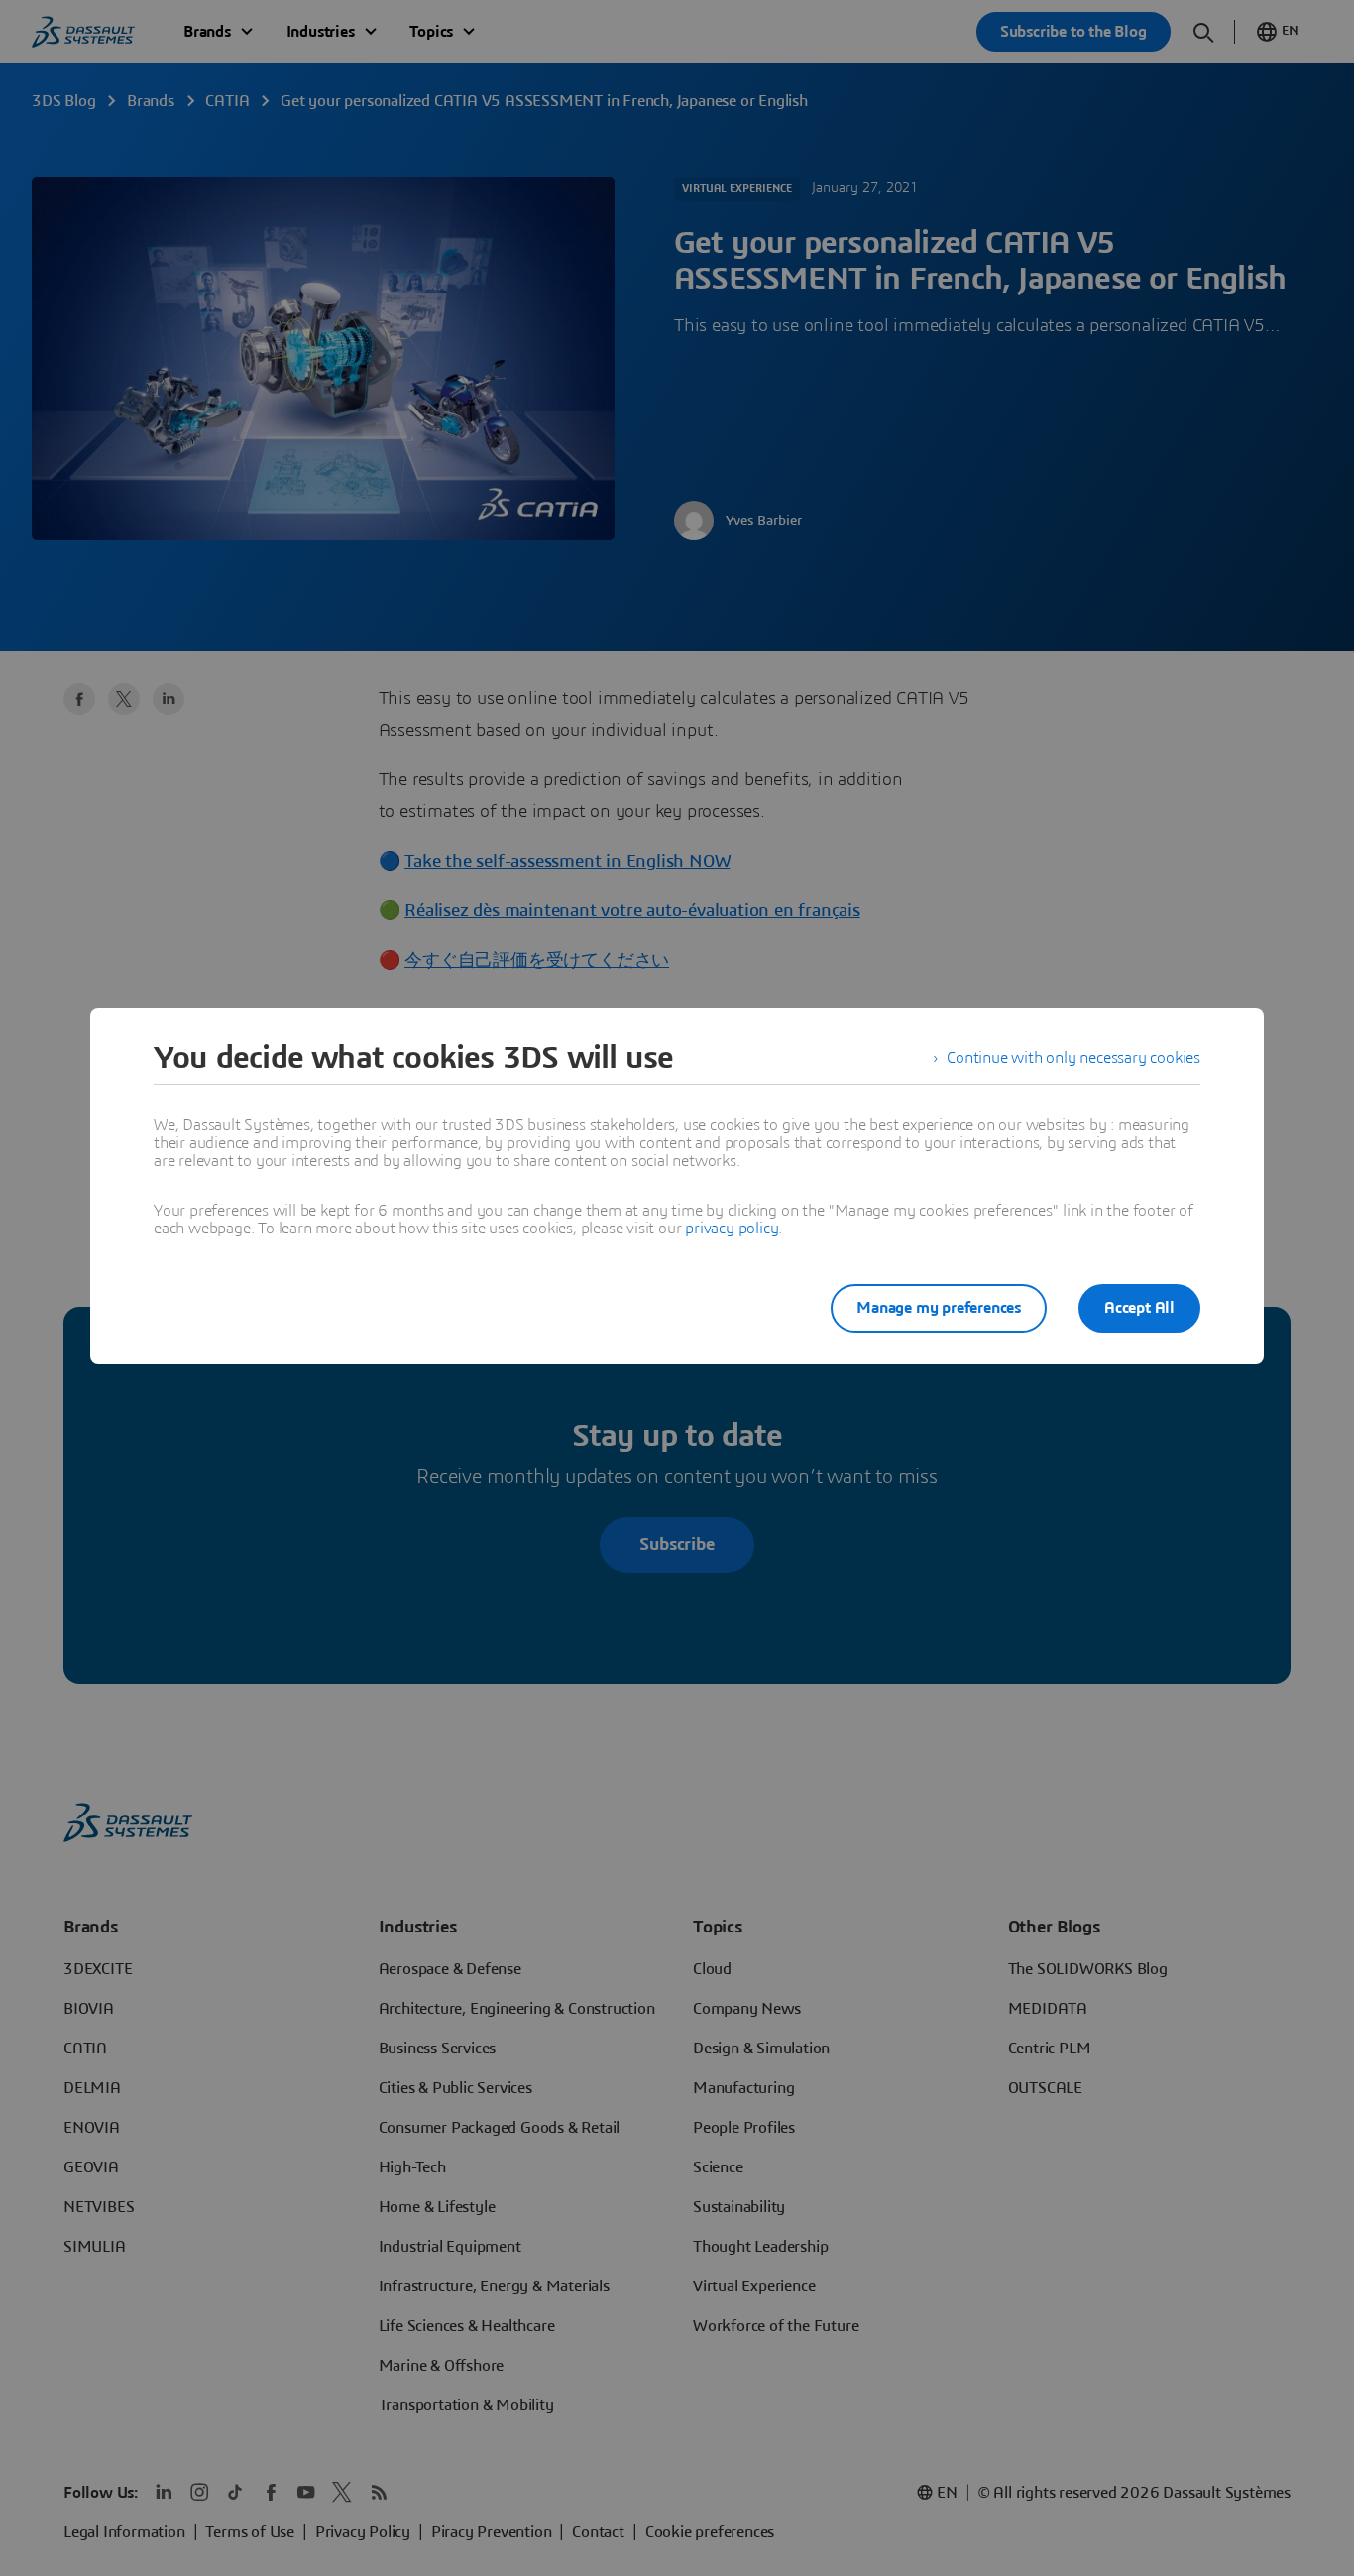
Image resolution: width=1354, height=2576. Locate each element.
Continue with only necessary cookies (1073, 1058)
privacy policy (732, 1229)
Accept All (1139, 1308)
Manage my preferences (939, 1308)
